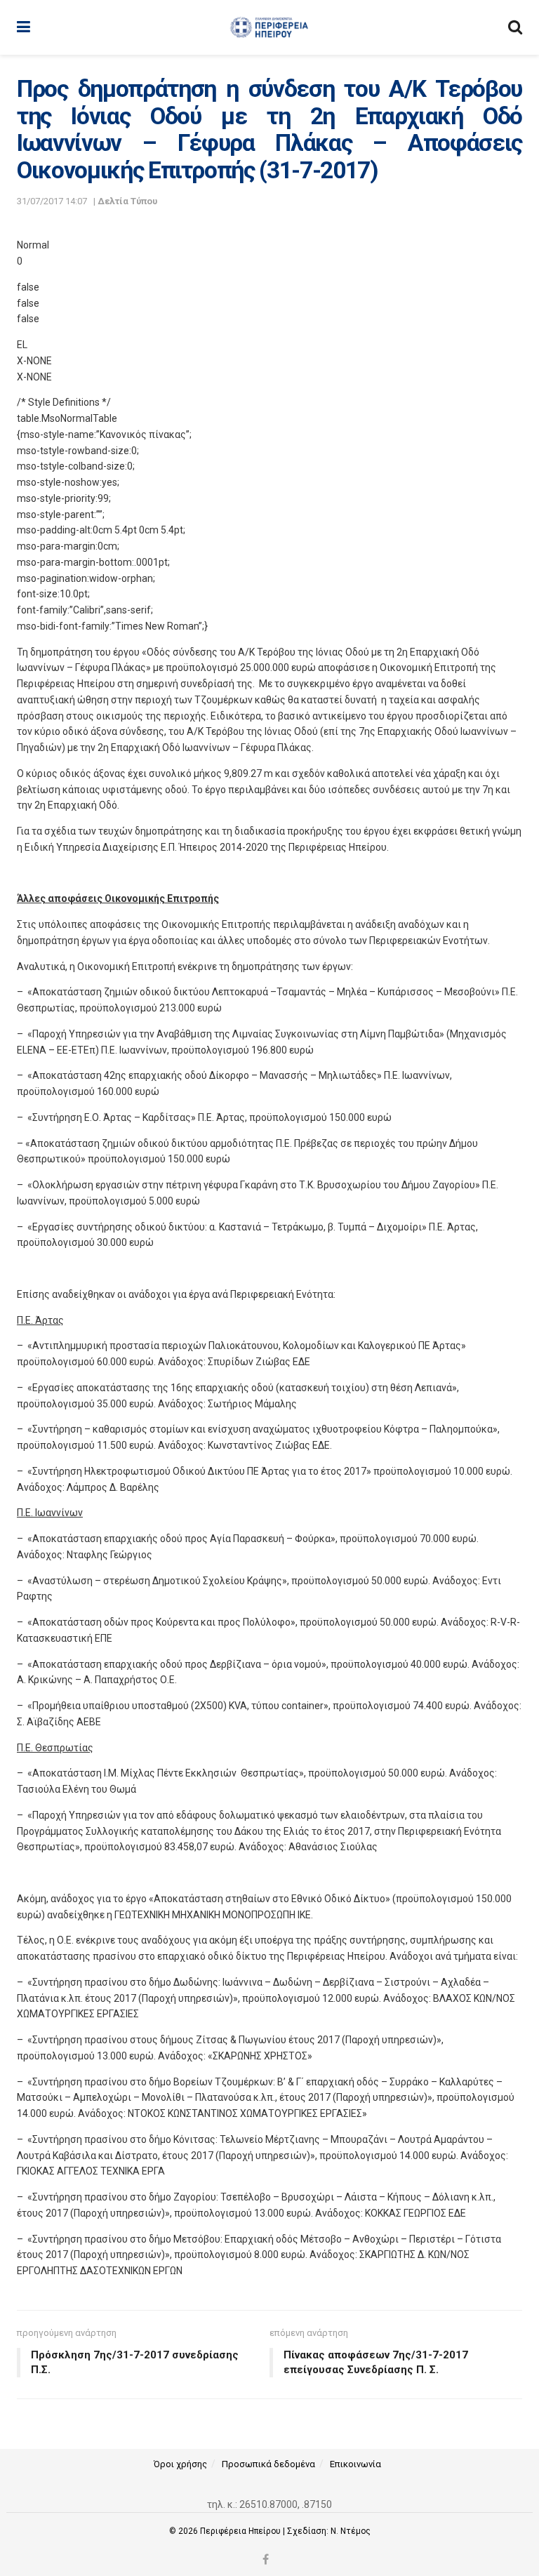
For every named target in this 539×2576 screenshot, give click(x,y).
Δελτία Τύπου (127, 201)
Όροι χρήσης (180, 2464)
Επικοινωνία (355, 2464)
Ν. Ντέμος (351, 2531)
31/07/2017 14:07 (52, 201)
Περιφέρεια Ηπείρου (241, 2531)
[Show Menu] (24, 27)
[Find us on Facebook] (266, 2560)
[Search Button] (515, 27)
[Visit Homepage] (269, 27)
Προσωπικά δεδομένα (268, 2464)
